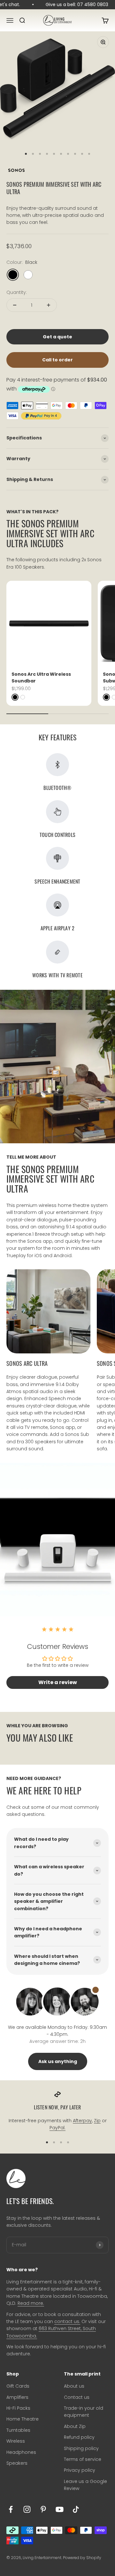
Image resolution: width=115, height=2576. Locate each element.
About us (74, 2386)
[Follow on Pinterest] (43, 2509)
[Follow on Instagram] (27, 2509)
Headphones (21, 2452)
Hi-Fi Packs (18, 2408)
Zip (97, 2121)
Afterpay (82, 2121)
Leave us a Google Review (85, 2485)
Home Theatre (23, 2419)
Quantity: (17, 292)
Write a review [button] (58, 1682)
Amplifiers (17, 2397)
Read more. (31, 2303)
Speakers (17, 2463)
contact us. (67, 2321)
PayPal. (57, 2128)
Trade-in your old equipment (84, 2412)
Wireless (16, 2441)
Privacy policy (80, 2470)
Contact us (77, 2397)
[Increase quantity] (49, 305)
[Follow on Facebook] (11, 2509)
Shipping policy (81, 2448)
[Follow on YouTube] (60, 2509)
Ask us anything (58, 2061)
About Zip (75, 2426)
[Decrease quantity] (15, 305)
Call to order (57, 360)
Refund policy (79, 2437)
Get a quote (57, 337)
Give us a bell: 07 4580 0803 (74, 4)
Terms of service (83, 2459)
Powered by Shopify (82, 2558)
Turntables (18, 2430)
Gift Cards (18, 2386)
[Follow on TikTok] (76, 2509)
